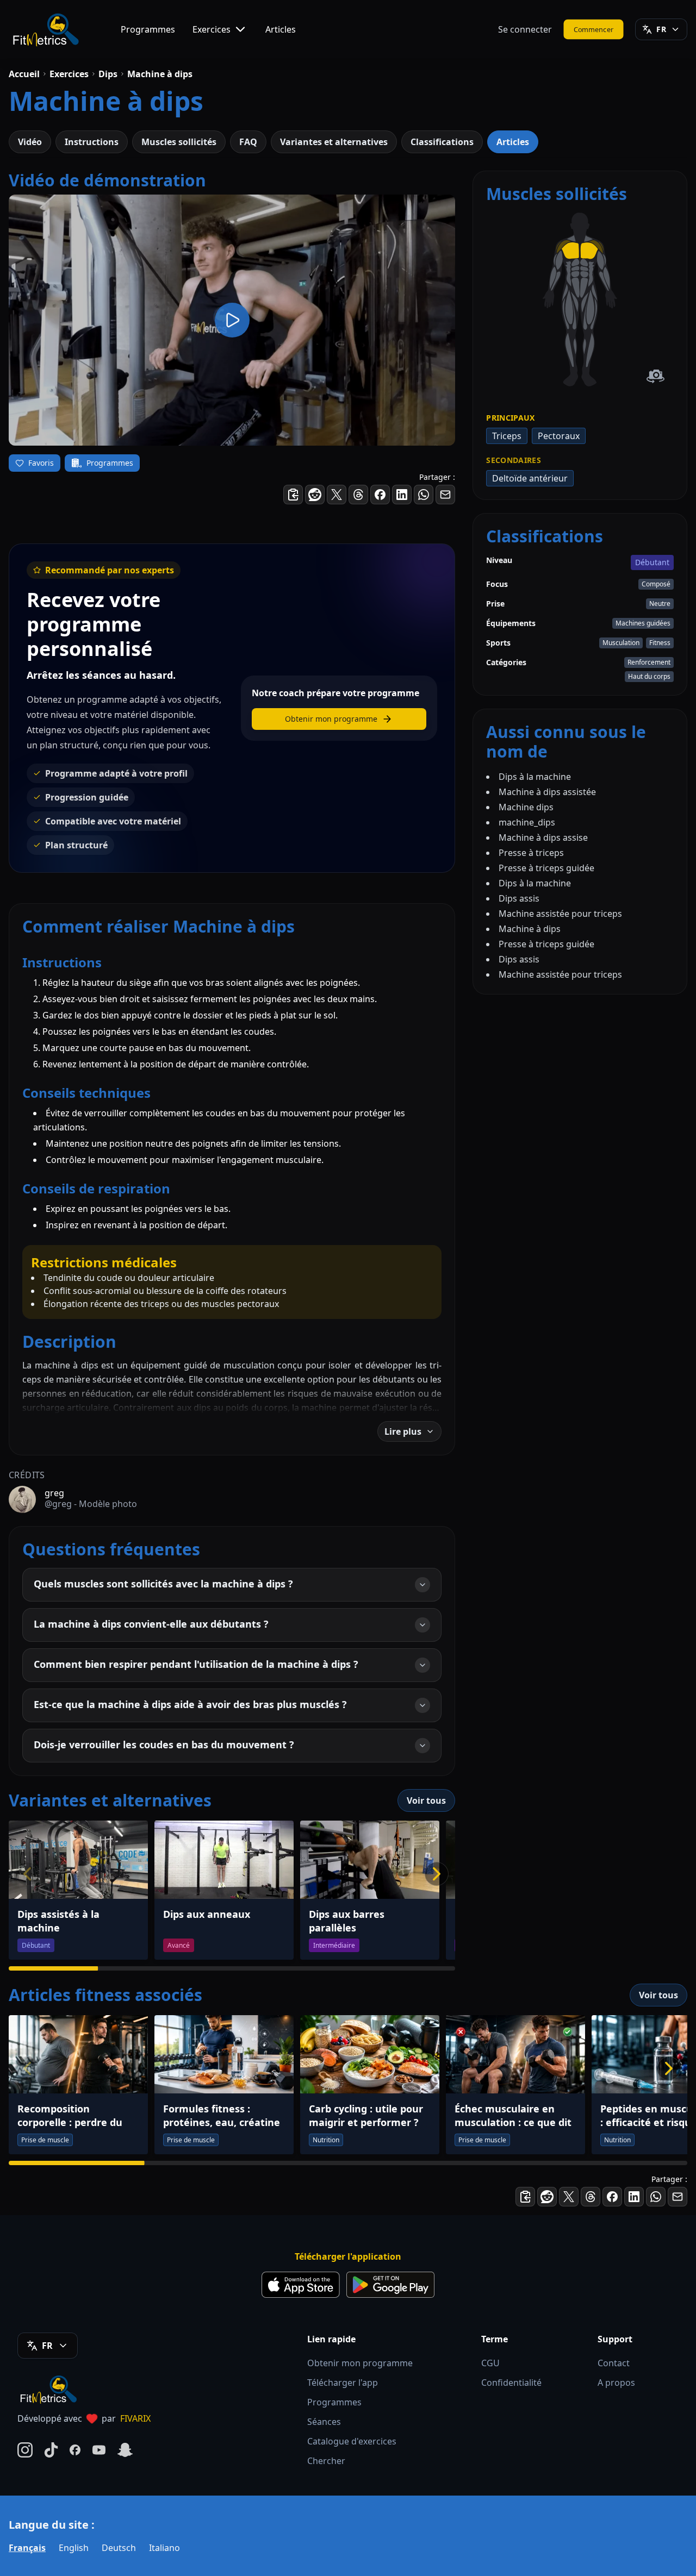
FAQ (248, 142)
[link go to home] (51, 2389)
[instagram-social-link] (25, 2450)
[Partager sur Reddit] (315, 495)
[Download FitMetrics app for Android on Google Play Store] (390, 2285)
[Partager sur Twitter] (337, 495)
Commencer (594, 29)
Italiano (164, 2548)
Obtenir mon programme (360, 2363)
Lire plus (403, 1431)
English (74, 2548)
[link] (589, 251)
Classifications (442, 142)
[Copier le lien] (293, 495)
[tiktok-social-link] (51, 2450)
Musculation (621, 643)
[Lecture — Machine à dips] (232, 320)
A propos (616, 2383)
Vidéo (30, 142)
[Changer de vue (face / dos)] (655, 376)
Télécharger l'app (343, 2383)
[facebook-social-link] (75, 2450)
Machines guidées (643, 623)
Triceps (507, 436)
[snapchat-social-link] (125, 2450)
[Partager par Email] (445, 495)
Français (27, 2548)
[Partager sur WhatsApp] (424, 495)
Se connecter (525, 29)
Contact (614, 2363)
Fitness (660, 643)
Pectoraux (559, 436)
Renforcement (649, 662)
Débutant (652, 562)
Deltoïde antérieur (530, 478)
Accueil (24, 74)
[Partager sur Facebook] (380, 495)
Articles (281, 29)
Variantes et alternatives (334, 142)
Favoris (41, 463)
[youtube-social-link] (99, 2450)
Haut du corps (649, 676)
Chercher (326, 2461)
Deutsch (119, 2548)
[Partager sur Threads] (358, 495)
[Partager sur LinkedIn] (402, 495)
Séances (324, 2422)
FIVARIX (135, 2418)
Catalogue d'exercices (352, 2441)
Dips (108, 74)
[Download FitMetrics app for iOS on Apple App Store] (301, 2285)
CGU (490, 2363)
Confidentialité (511, 2383)
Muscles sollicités (179, 142)
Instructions (92, 142)
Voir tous (426, 1800)
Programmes (148, 29)
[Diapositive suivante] (437, 1874)
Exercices (212, 29)
